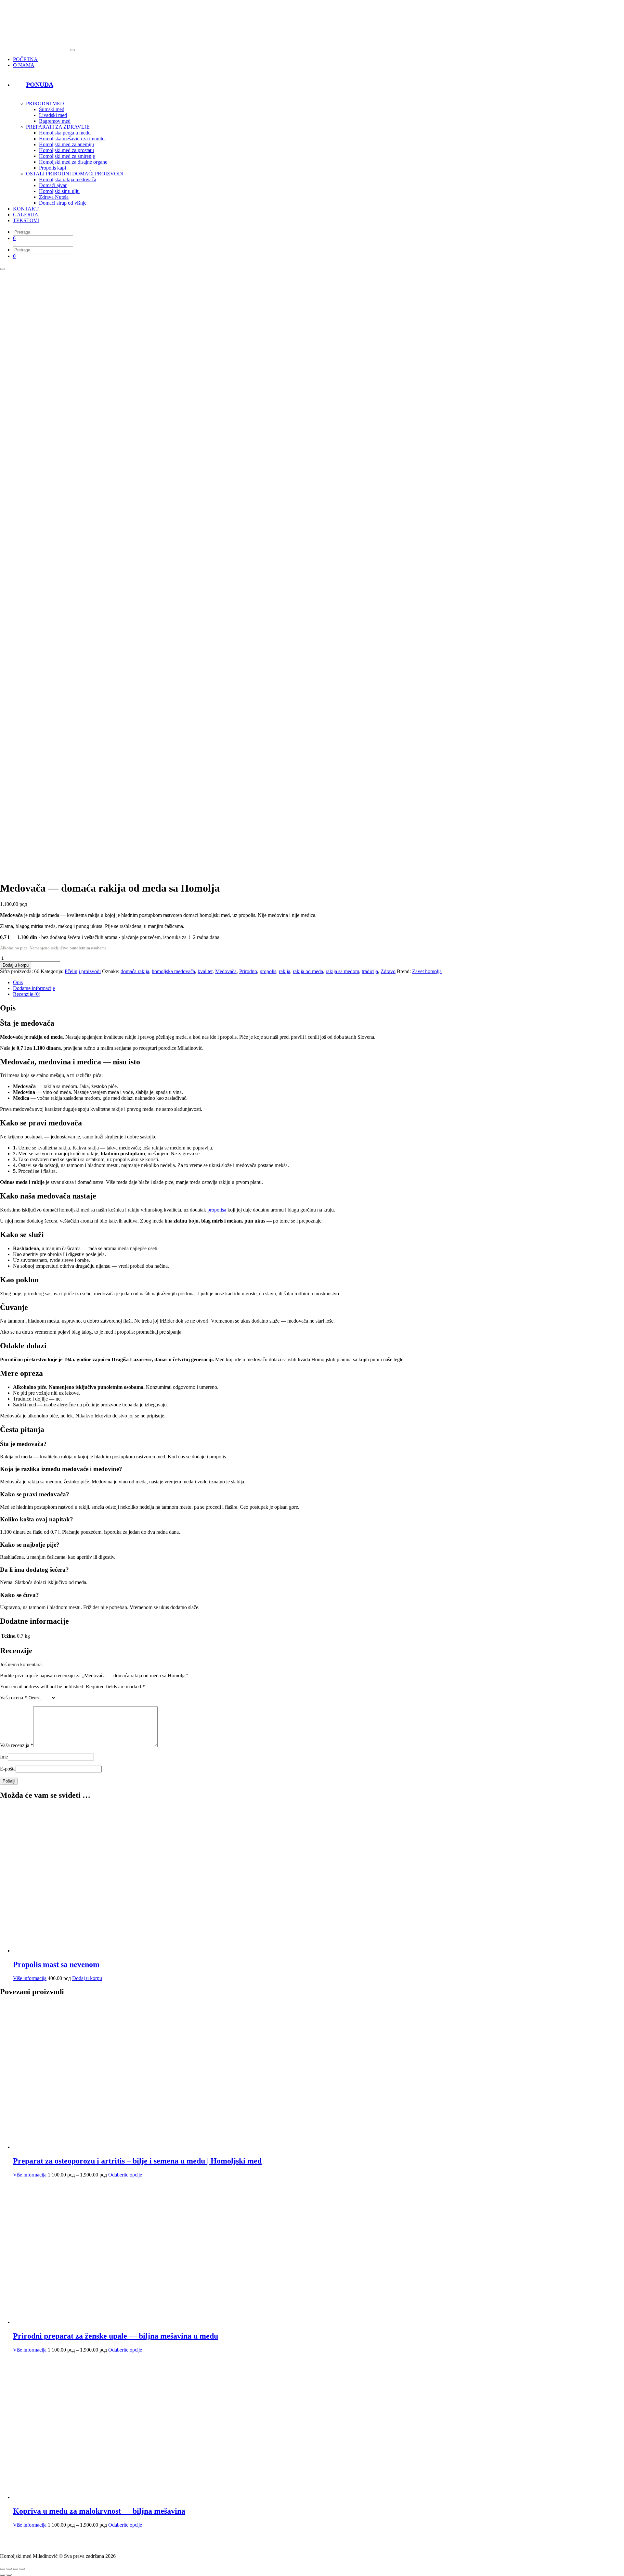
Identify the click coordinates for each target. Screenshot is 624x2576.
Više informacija (30, 1978)
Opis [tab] (18, 982)
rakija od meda (308, 971)
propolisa (217, 1210)
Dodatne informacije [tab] (34, 988)
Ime (4, 1757)
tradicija (370, 971)
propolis (268, 971)
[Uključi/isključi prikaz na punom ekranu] (9, 2569)
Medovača (226, 971)
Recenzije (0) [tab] (27, 994)
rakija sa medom (342, 971)
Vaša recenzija (17, 1745)
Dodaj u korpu (16, 965)
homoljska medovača (173, 971)
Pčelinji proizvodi (83, 971)
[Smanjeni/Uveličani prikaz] (3, 2569)
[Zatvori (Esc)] (22, 2569)
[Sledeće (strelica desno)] (9, 2575)
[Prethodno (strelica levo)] (3, 2575)
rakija (285, 971)
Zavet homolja (427, 971)
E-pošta (8, 1769)
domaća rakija (135, 971)
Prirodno (248, 971)
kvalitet (205, 971)
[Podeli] (16, 2569)
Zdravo (388, 971)
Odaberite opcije (125, 2175)
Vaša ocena (13, 1698)
